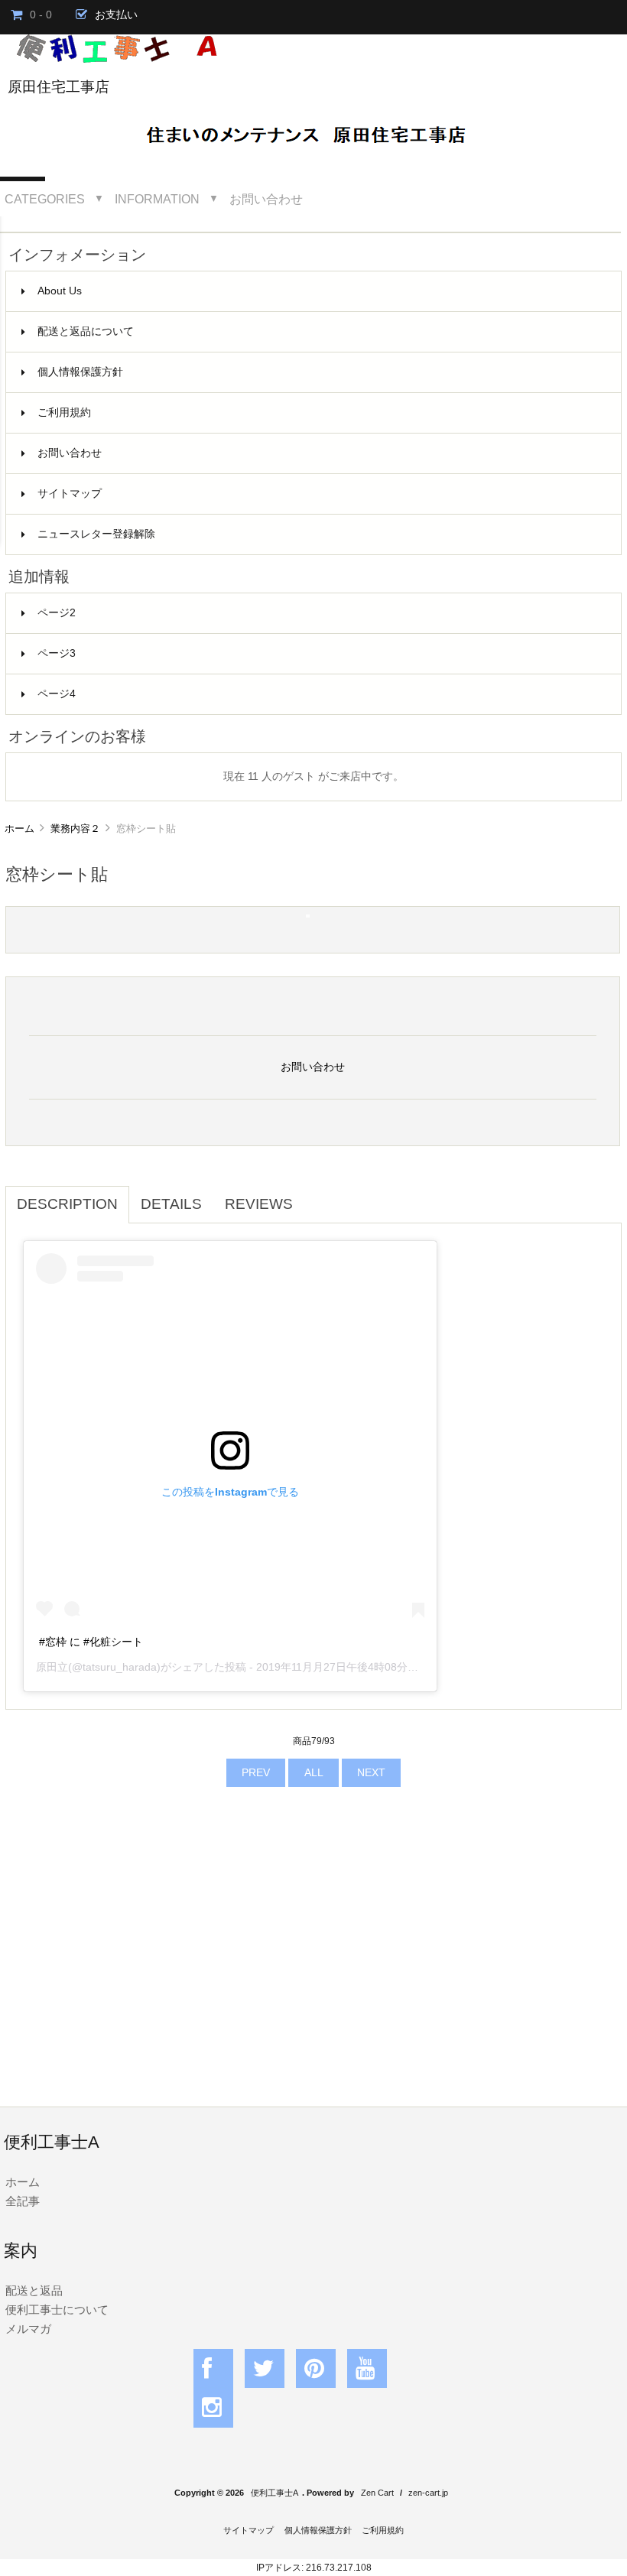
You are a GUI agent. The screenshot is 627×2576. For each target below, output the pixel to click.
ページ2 (57, 613)
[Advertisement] (313, 1957)
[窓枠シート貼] (308, 914)
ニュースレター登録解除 (96, 534)
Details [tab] (171, 1204)
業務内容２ (75, 828)
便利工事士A (275, 2493)
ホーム (19, 828)
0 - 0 (41, 15)
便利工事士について (57, 2310)
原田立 (52, 1667)
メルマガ (28, 2329)
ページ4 (57, 694)
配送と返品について (86, 331)
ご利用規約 (64, 413)
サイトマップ (70, 494)
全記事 (23, 2201)
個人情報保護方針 (80, 372)
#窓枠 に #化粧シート (91, 1642)
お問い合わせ (266, 199)
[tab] (316, 1196)
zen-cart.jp (428, 2493)
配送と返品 (34, 2290)
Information (157, 199)
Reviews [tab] (259, 1204)
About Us (60, 291)
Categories (45, 199)
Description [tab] (67, 1204)
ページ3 (57, 653)
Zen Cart (377, 2493)
